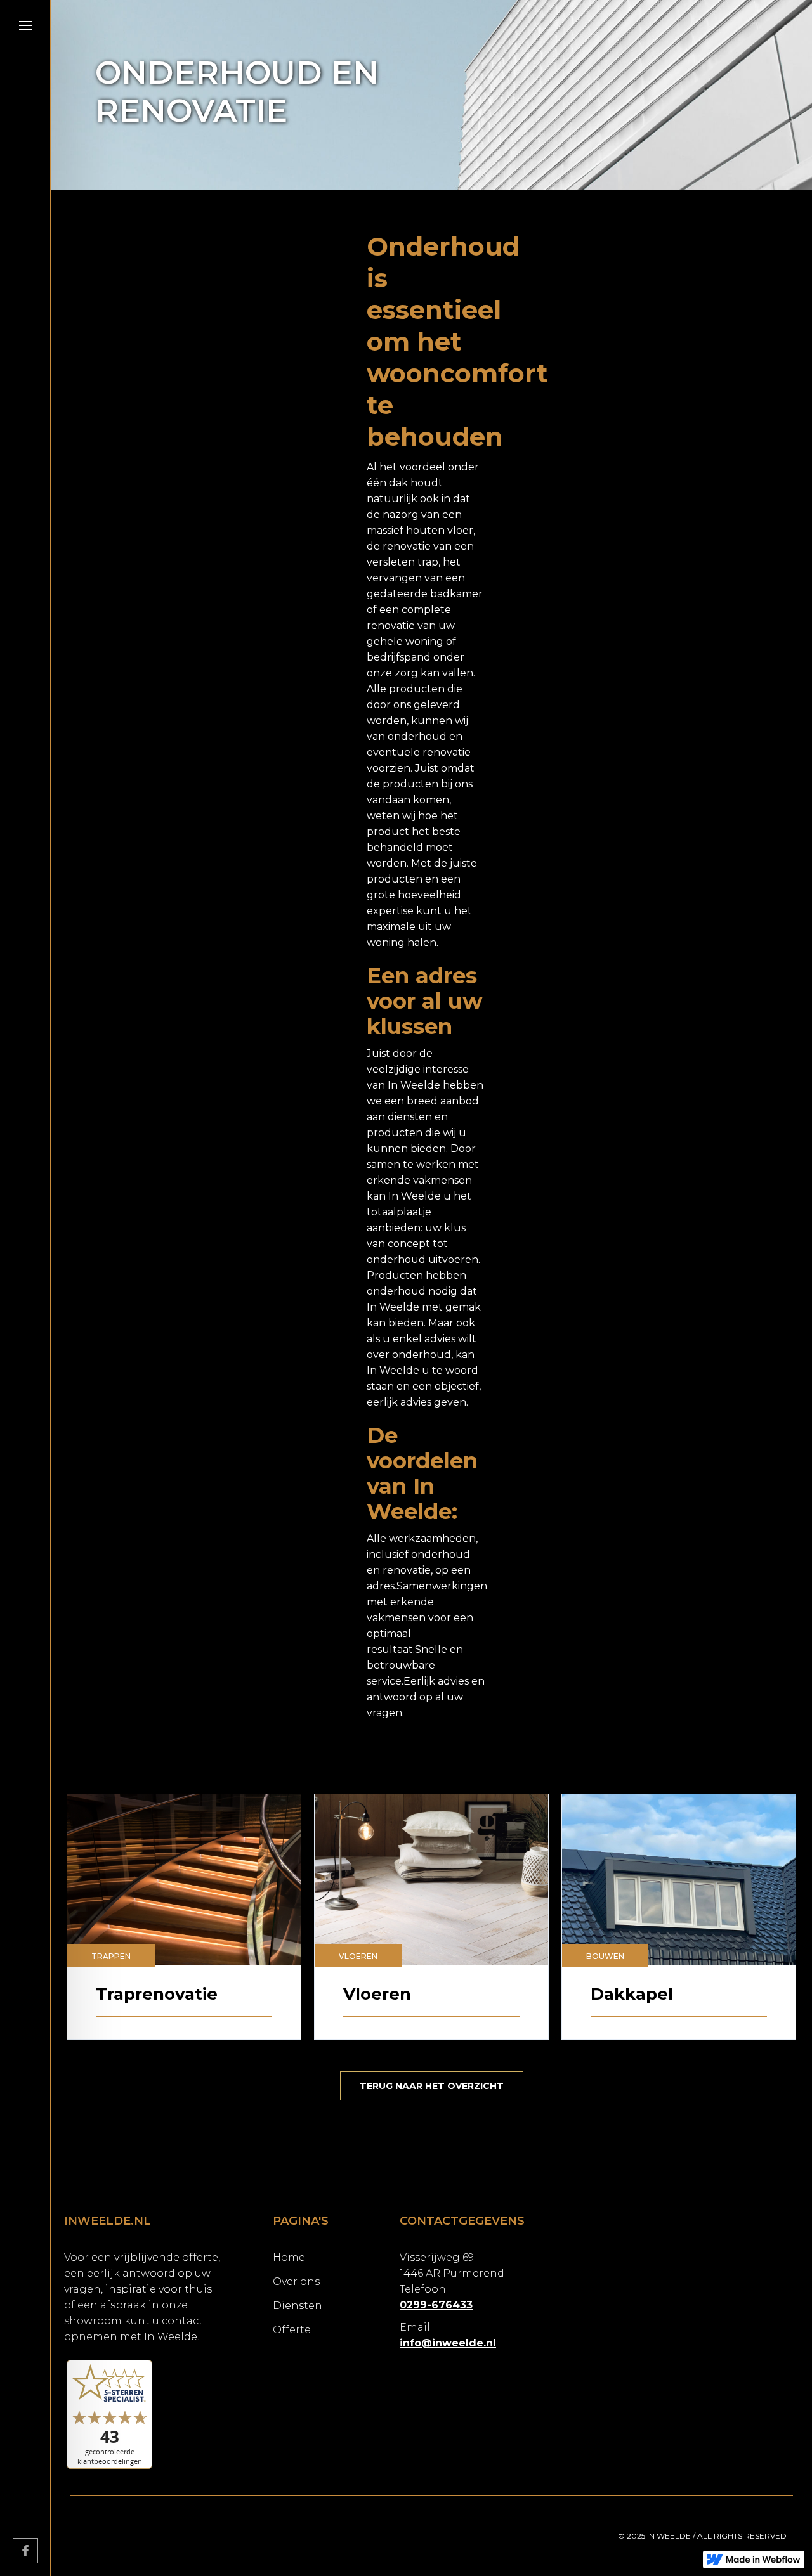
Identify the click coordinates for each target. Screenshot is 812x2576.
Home (289, 2257)
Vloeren (358, 1956)
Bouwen (605, 1956)
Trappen (111, 1956)
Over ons (296, 2282)
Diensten (298, 2306)
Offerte (292, 2330)
